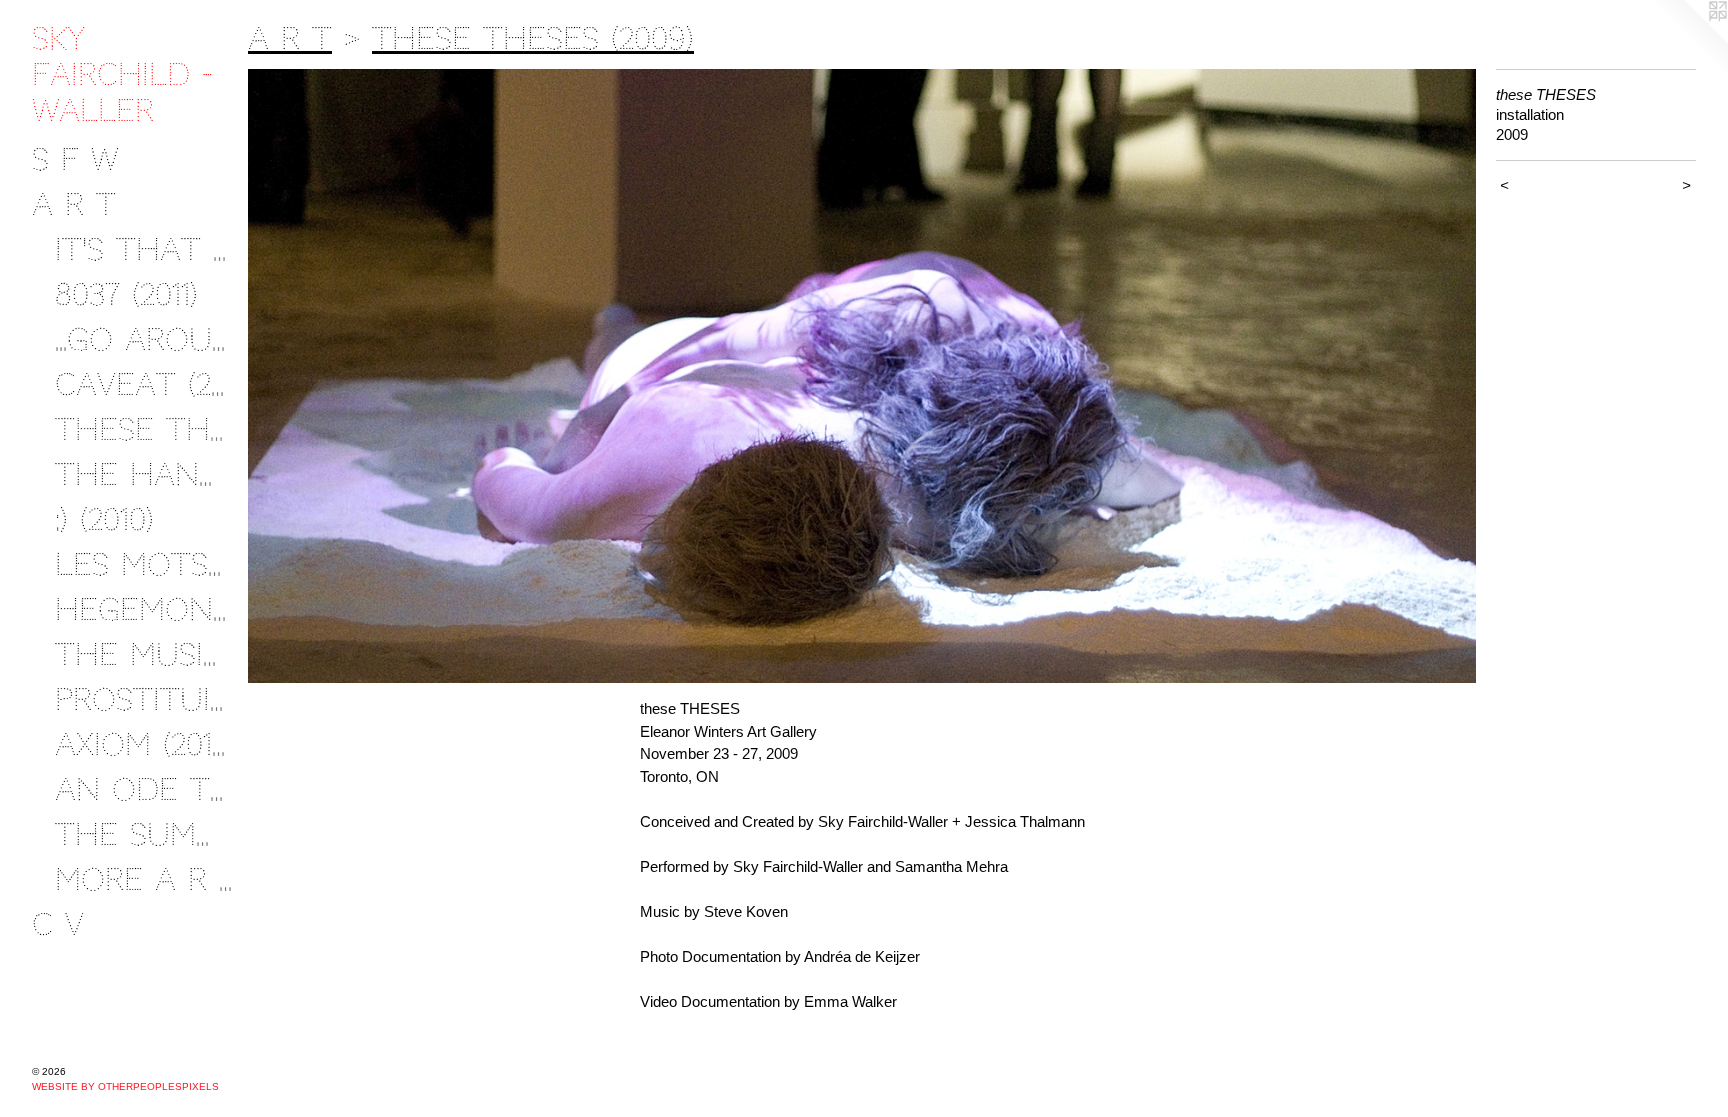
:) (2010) (104, 519)
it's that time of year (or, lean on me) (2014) (144, 249)
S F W (75, 159)
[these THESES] (862, 376)
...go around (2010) (144, 339)
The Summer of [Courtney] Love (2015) (144, 834)
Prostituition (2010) (144, 699)
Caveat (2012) (144, 384)
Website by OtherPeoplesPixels (125, 1086)
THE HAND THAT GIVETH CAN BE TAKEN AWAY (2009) (144, 474)
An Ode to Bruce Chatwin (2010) (144, 789)
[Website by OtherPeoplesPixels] (1688, 40)
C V (58, 924)
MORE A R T (144, 879)
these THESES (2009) (144, 429)
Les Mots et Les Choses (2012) (144, 564)
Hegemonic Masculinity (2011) (144, 609)
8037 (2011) (126, 294)
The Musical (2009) (144, 654)
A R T (74, 204)
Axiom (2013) (144, 744)
